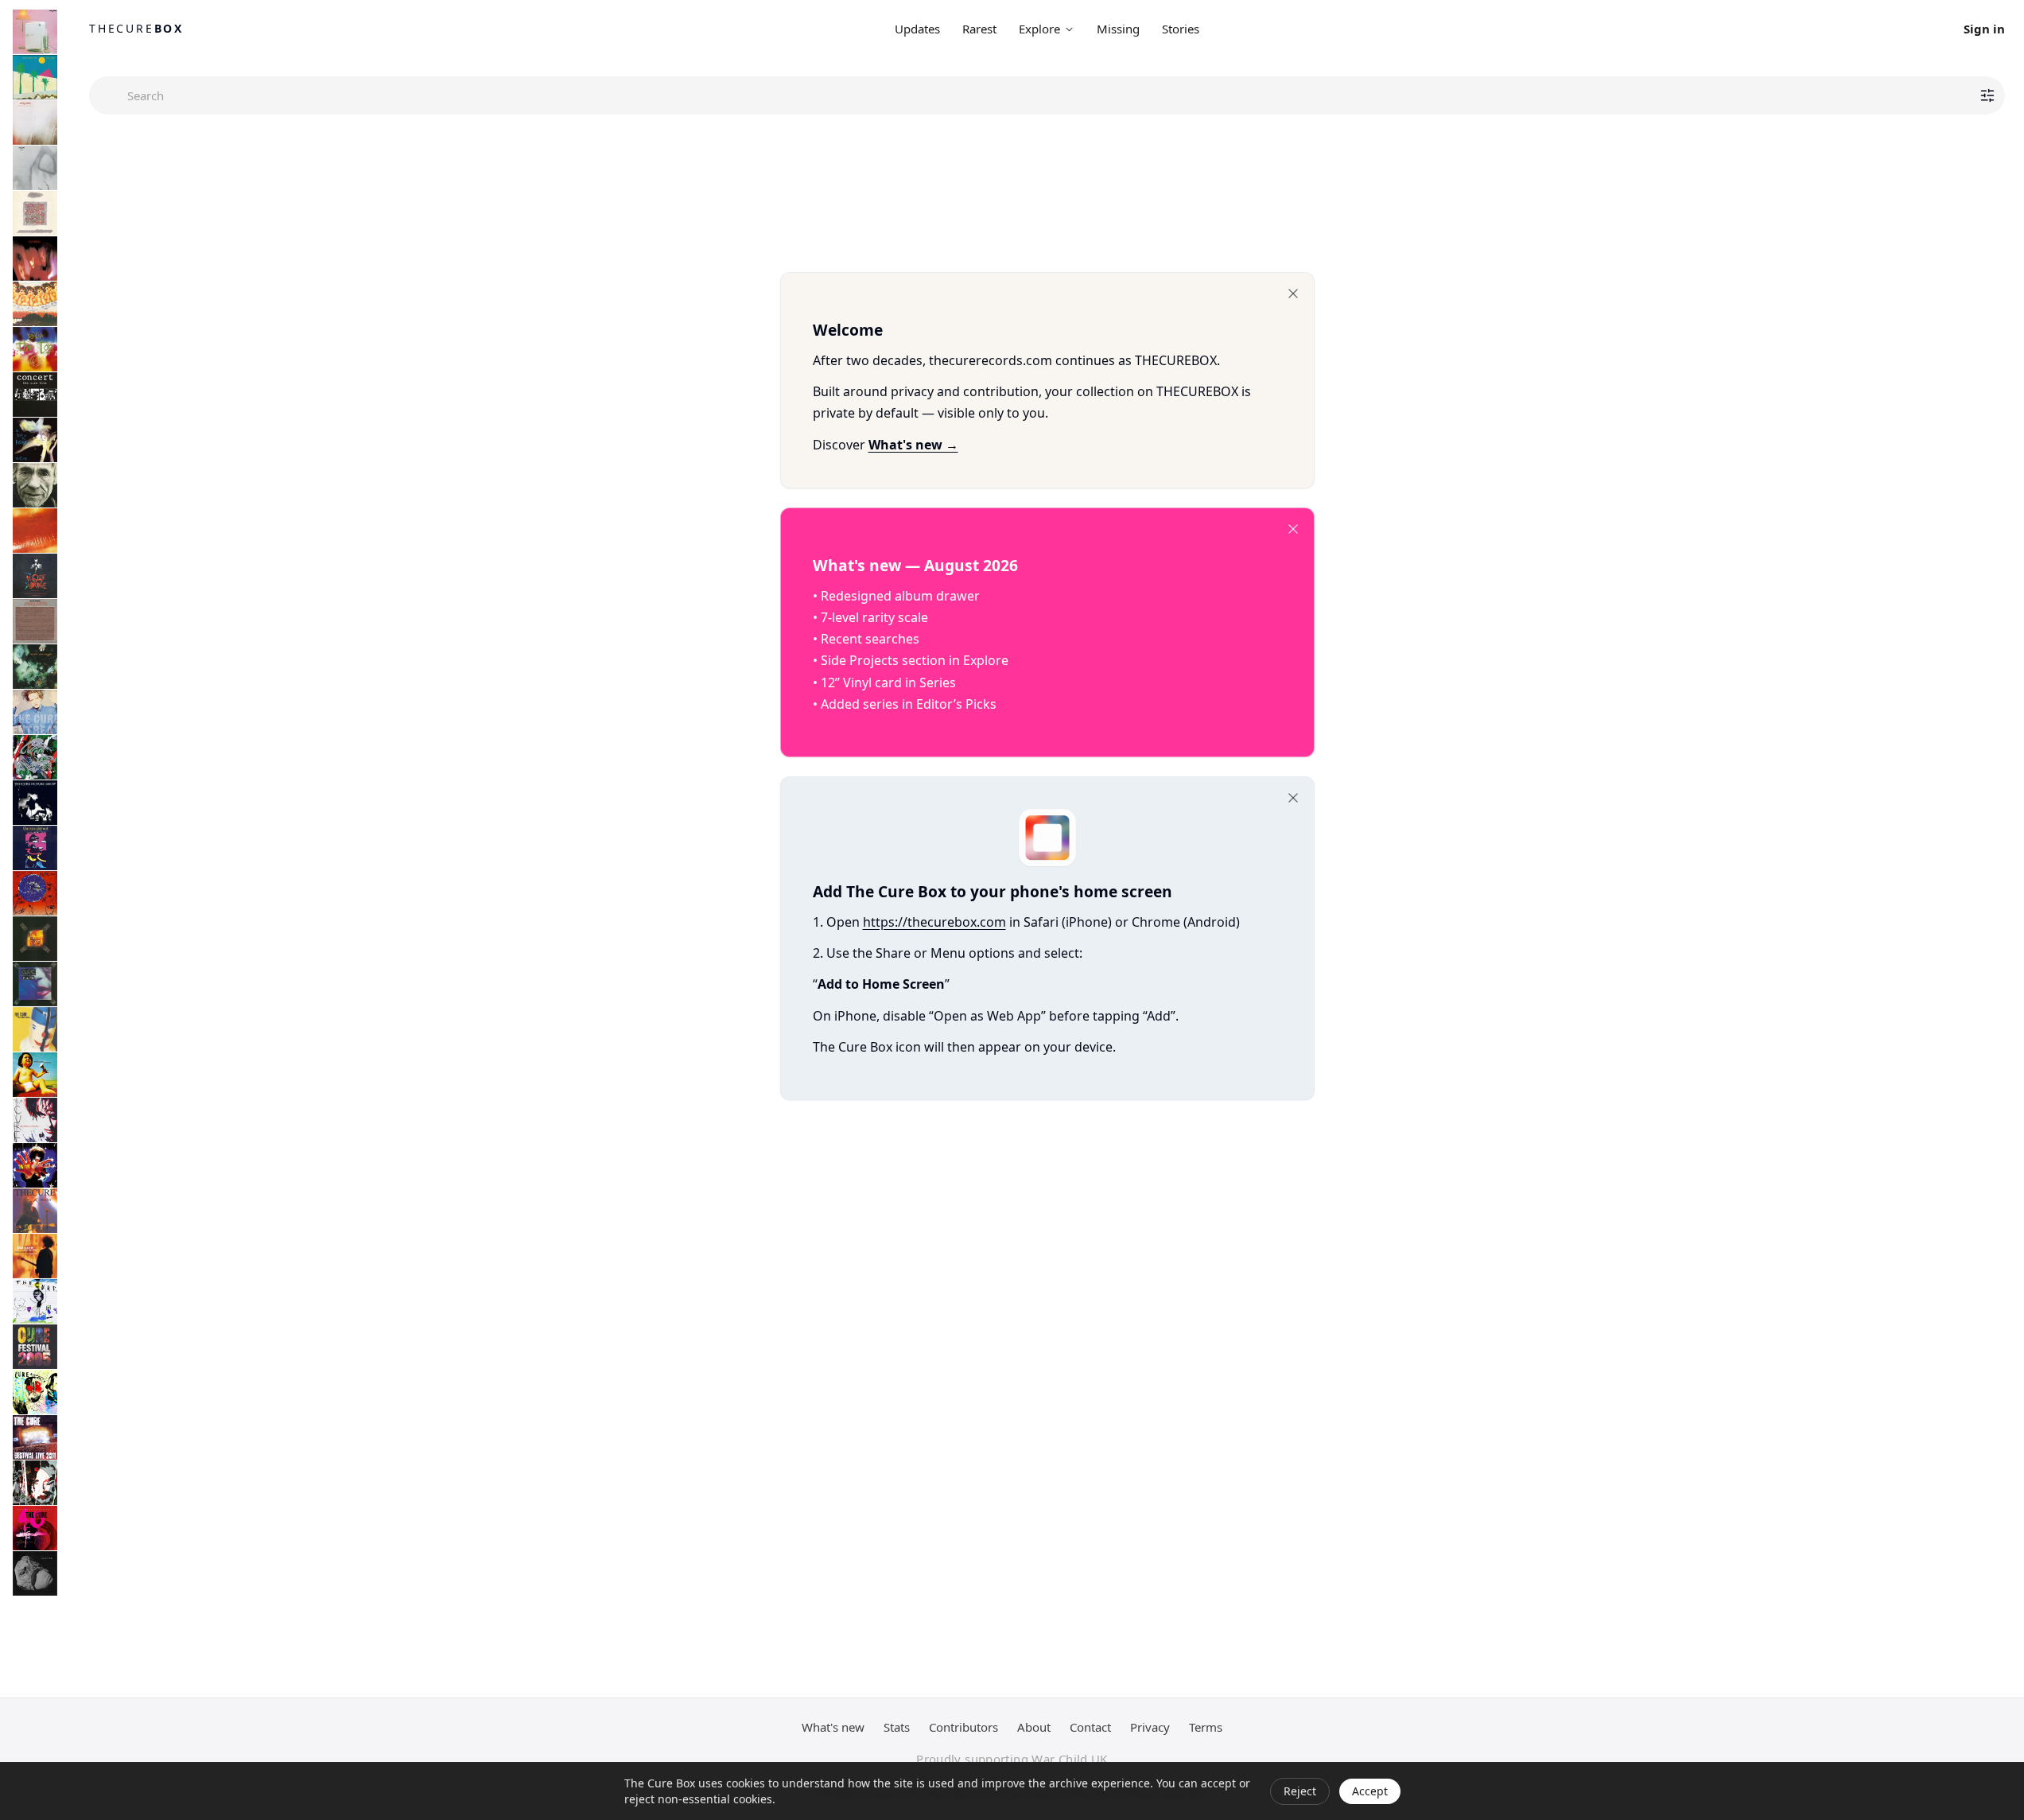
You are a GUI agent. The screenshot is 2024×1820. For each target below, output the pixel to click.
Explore (1039, 29)
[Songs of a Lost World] (35, 1573)
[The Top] (35, 349)
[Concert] (35, 395)
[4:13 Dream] (35, 1392)
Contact (1090, 1727)
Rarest (979, 29)
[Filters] (1987, 95)
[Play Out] (35, 848)
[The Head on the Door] (35, 440)
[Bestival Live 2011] (35, 1437)
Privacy (1150, 1727)
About (1034, 1727)
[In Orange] (35, 576)
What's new (833, 1727)
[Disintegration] (35, 667)
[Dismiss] (1293, 294)
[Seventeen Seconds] (35, 122)
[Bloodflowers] (35, 1120)
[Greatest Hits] (35, 1165)
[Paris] (35, 984)
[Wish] (35, 893)
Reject (1300, 1791)
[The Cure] (35, 1301)
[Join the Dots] (35, 1256)
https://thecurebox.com (934, 922)
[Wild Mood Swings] (35, 1029)
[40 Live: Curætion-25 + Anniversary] (35, 1528)
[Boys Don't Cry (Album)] (35, 77)
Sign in (1984, 29)
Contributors (963, 1727)
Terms (1206, 1727)
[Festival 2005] (35, 1347)
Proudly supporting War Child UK (1012, 1759)
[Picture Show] (35, 803)
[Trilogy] (35, 1211)
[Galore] (35, 1075)
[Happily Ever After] (35, 213)
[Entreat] (35, 712)
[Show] (35, 939)
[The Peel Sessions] (35, 621)
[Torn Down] (35, 1483)
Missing (1118, 29)
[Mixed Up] (35, 757)
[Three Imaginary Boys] (35, 32)
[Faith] (35, 168)
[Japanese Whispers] (35, 304)
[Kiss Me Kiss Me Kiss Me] (35, 531)
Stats (897, 1727)
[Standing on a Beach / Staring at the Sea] (35, 485)
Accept (1370, 1791)
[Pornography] (35, 259)
